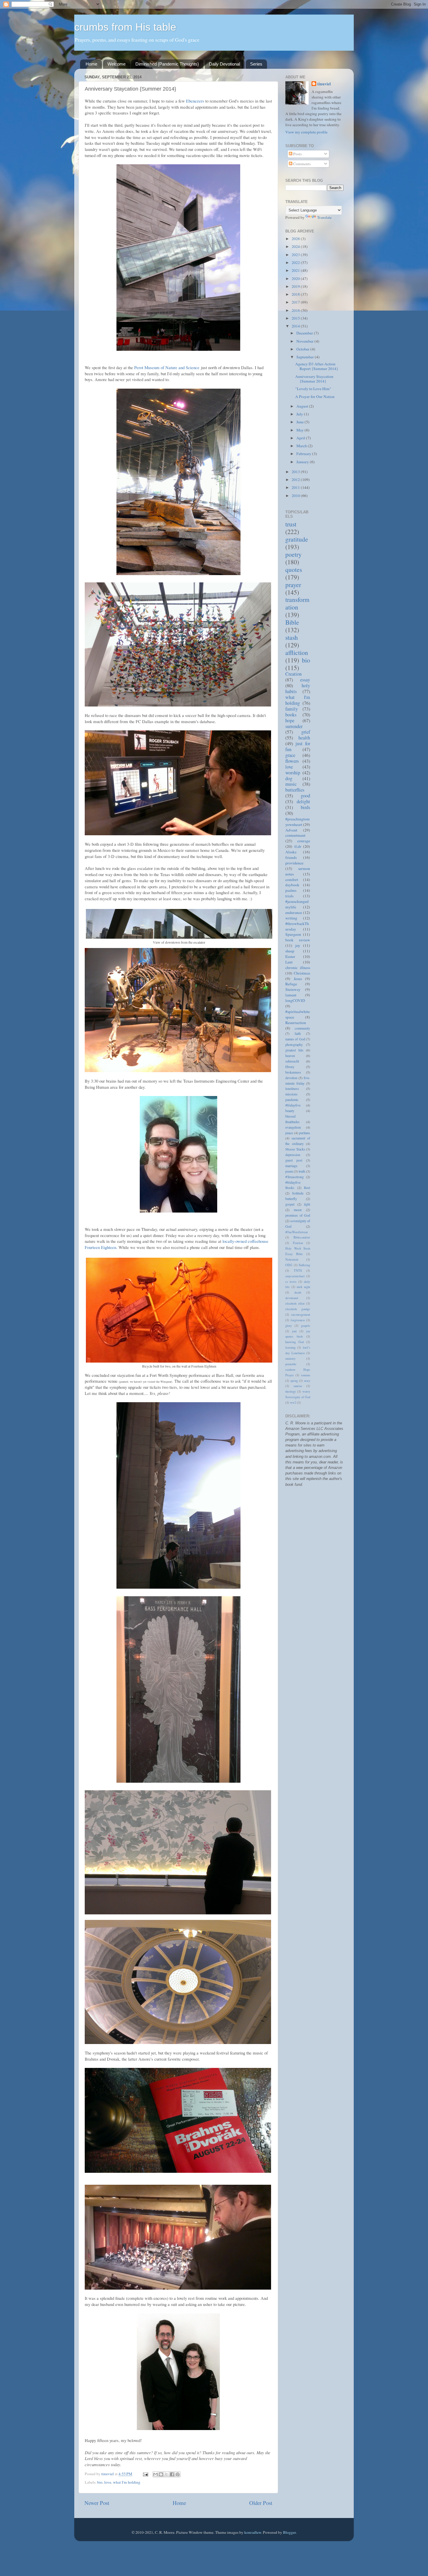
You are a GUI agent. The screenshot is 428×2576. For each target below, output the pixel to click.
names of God (295, 1039)
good (305, 796)
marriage (291, 1166)
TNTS (298, 1271)
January (303, 462)
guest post (294, 1160)
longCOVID (295, 1000)
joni (294, 1331)
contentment (295, 835)
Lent (289, 962)
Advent (291, 830)
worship (293, 773)
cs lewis (291, 1282)
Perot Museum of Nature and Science (167, 367)
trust (291, 524)
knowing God (295, 1342)
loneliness (292, 1088)
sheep (290, 951)
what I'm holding (127, 2482)
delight (303, 801)
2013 (296, 472)
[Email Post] (145, 2474)
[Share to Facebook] (172, 2474)
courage (304, 841)
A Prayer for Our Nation (315, 397)
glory (289, 1326)
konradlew (253, 2532)
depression (293, 1155)
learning (290, 1347)
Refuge (291, 984)
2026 (296, 239)
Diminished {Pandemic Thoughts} (167, 64)
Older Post (261, 2503)
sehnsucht (292, 1061)
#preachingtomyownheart (298, 822)
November (305, 341)
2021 (296, 270)
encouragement (301, 1315)
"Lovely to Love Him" (313, 389)
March (302, 446)
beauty (290, 1111)
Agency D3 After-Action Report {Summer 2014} (317, 366)
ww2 (293, 1402)
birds (305, 807)
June (300, 422)
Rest (307, 1187)
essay (305, 680)
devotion (291, 1078)
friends (291, 857)
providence (294, 863)
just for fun (298, 746)
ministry (290, 1359)
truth (302, 1171)
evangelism (293, 1127)
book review (298, 940)
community (302, 1028)
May (300, 430)
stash (292, 637)
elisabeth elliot (295, 1303)
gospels (306, 1326)
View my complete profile (306, 132)
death (298, 1292)
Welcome (116, 64)
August (303, 406)
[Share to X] (167, 2474)
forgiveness (298, 1320)
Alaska (291, 852)
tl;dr (298, 846)
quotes (294, 569)
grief (306, 732)
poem (289, 1171)
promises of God (298, 1215)
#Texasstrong (295, 1177)
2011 (296, 487)
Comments (301, 164)
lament (291, 995)
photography (294, 1044)
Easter (290, 956)
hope (290, 720)
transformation (297, 603)
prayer (293, 585)
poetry (293, 554)
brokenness (293, 1072)
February (304, 454)
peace (289, 1133)
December (305, 333)
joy (298, 945)
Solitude (298, 1193)
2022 (296, 262)
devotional (292, 1298)
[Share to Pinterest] (178, 2474)
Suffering (304, 1265)
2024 (296, 246)
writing (291, 918)
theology (291, 1391)
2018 (296, 294)
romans (306, 1375)
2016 (296, 310)
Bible (292, 622)
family (292, 709)
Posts (297, 154)
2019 (296, 286)
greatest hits (294, 1050)
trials (289, 896)
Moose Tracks (295, 1149)
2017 (296, 302)
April (301, 438)
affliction (297, 652)
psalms (291, 890)
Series (256, 64)
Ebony (290, 1067)
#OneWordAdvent (297, 1232)
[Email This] (155, 2474)
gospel (290, 1204)
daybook (292, 885)
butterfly (291, 1199)
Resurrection (296, 1023)
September (306, 357)
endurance (294, 912)
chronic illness (298, 968)
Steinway (293, 989)
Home (91, 64)
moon (298, 1210)
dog (289, 778)
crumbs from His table (125, 27)
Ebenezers (195, 101)
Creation (293, 674)
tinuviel (324, 84)
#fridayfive (293, 1105)
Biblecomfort (302, 1237)
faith (298, 1033)
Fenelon (298, 1243)
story (307, 1381)
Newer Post (97, 2503)
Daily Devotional (224, 64)
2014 (296, 326)
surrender (294, 726)
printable (291, 1364)
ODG (289, 1265)
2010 (296, 496)
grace (290, 755)
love (108, 2482)
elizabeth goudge (298, 1309)
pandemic (292, 1100)
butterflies (295, 790)
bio (100, 2482)
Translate (324, 217)
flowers (292, 761)
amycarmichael (295, 1276)
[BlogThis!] (161, 2474)
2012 (296, 480)
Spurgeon (293, 934)
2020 (296, 279)
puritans (305, 1133)
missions (291, 1094)
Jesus (298, 979)
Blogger (289, 2532)
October (303, 349)
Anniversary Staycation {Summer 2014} (314, 379)
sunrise (298, 1386)
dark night (303, 1287)
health (304, 738)
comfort (292, 880)
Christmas (302, 973)
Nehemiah (292, 1259)
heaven (290, 1056)
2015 (296, 318)
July (300, 414)
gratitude (297, 539)
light (307, 1204)
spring (294, 1381)
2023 (296, 255)
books (291, 715)
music (291, 784)
